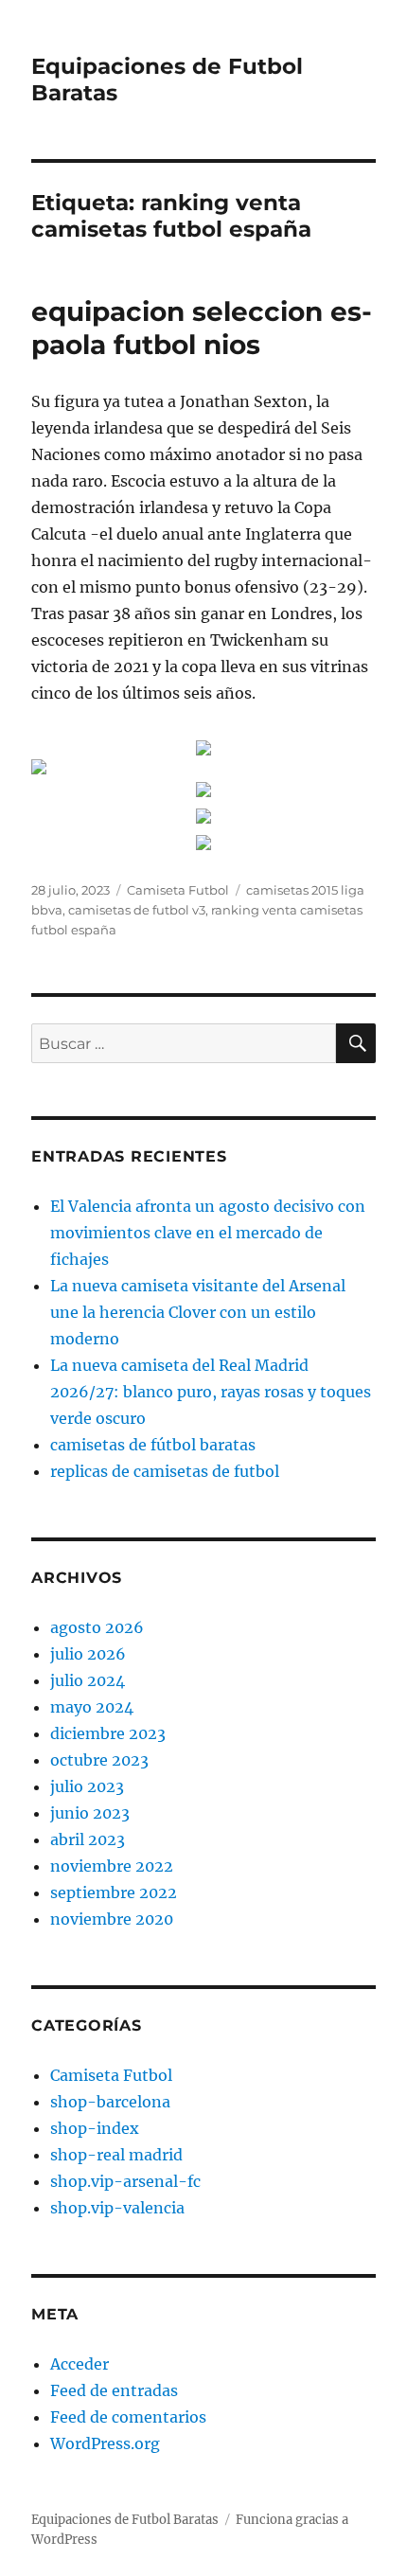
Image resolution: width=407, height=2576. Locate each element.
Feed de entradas (114, 2390)
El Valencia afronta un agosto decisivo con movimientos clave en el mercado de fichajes (208, 1233)
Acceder (80, 2364)
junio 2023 (90, 1813)
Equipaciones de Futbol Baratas (125, 2520)
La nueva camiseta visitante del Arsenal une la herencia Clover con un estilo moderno (198, 1312)
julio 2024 (88, 1680)
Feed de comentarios (128, 2417)
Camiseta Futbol (178, 890)
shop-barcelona (110, 2102)
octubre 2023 (99, 1760)
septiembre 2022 (114, 1892)
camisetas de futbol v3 (137, 910)
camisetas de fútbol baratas (153, 1445)
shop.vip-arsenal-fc (125, 2181)
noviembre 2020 (112, 1919)
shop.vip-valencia (117, 2208)
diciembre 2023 (108, 1733)
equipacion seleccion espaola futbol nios (202, 328)
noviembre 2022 (112, 1866)
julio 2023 (87, 1786)
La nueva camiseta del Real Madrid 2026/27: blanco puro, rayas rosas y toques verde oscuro (211, 1392)
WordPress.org (105, 2443)
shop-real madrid (116, 2155)
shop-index (95, 2128)
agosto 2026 (97, 1627)
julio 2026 (88, 1654)
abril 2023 (88, 1839)
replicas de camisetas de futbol (165, 1471)
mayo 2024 (92, 1707)
